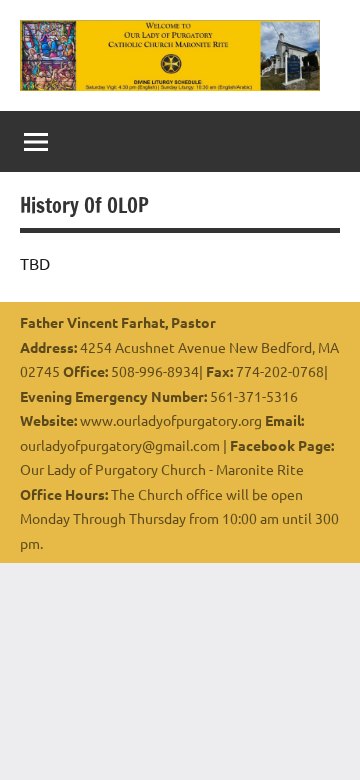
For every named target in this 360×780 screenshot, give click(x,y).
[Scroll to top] (319, 739)
